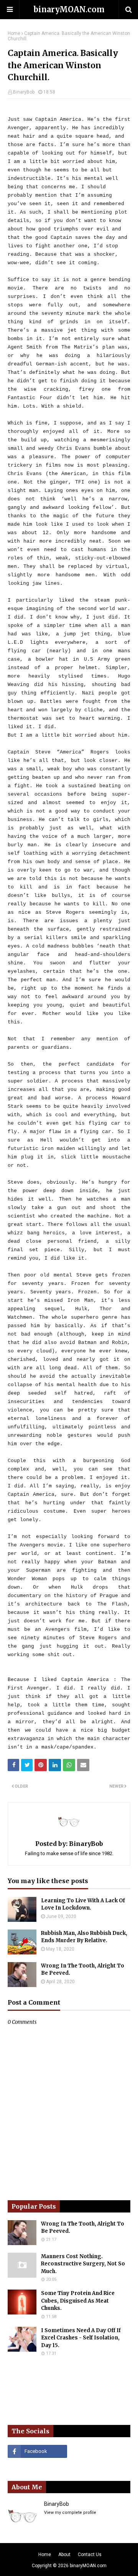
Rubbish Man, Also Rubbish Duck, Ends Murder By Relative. (84, 1937)
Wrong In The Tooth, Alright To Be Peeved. (83, 1970)
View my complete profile (70, 2513)
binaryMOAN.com (69, 9)
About (64, 2555)
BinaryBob (24, 92)
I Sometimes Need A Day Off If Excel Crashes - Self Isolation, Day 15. (81, 2338)
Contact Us (90, 2555)
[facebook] (37, 2451)
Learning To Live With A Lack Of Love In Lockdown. (83, 1904)
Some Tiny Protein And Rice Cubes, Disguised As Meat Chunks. (78, 2301)
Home (14, 33)
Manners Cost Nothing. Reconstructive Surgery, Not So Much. (83, 2264)
